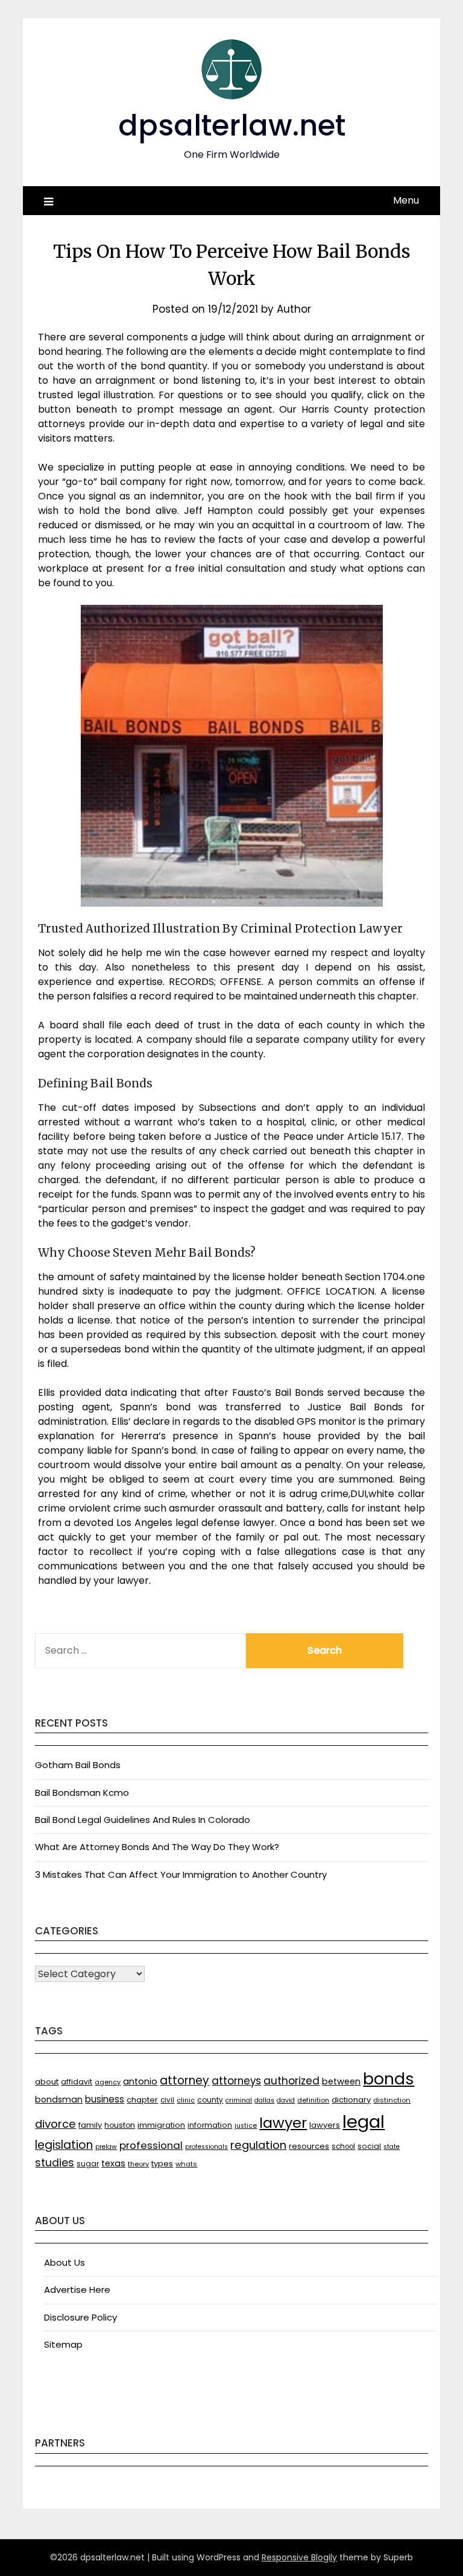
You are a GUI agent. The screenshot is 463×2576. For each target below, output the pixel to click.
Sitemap (63, 2344)
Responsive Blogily (299, 2557)
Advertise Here (77, 2290)
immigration (161, 2125)
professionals (206, 2147)
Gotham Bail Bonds (78, 1765)
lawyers (325, 2125)
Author (294, 309)
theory (138, 2164)
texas (113, 2163)
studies (55, 2163)
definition (313, 2100)
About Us (65, 2262)
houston (120, 2125)
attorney (184, 2080)
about (47, 2082)
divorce (55, 2124)
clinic (186, 2100)
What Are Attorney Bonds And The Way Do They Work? (157, 1847)
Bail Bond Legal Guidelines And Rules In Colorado (143, 1820)
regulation (258, 2145)
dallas (264, 2100)
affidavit (77, 2082)
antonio (140, 2081)
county (210, 2100)
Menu (406, 200)
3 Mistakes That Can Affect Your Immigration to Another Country (181, 1874)
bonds (389, 2079)
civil (167, 2100)
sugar (88, 2164)
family (90, 2125)
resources (309, 2146)
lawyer (283, 2123)
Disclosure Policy (80, 2317)
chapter (142, 2100)
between (341, 2081)
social (369, 2146)
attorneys (236, 2081)
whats (186, 2164)
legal (364, 2121)
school (343, 2146)
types (162, 2164)
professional (151, 2145)
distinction (392, 2100)
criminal (239, 2100)
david (286, 2100)
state (392, 2147)
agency (108, 2082)
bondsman (59, 2099)
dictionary (351, 2100)
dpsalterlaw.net (232, 126)
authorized (291, 2081)
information (210, 2125)
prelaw (106, 2147)
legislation (64, 2145)
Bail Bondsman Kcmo (82, 1793)
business (105, 2099)
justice (246, 2126)
